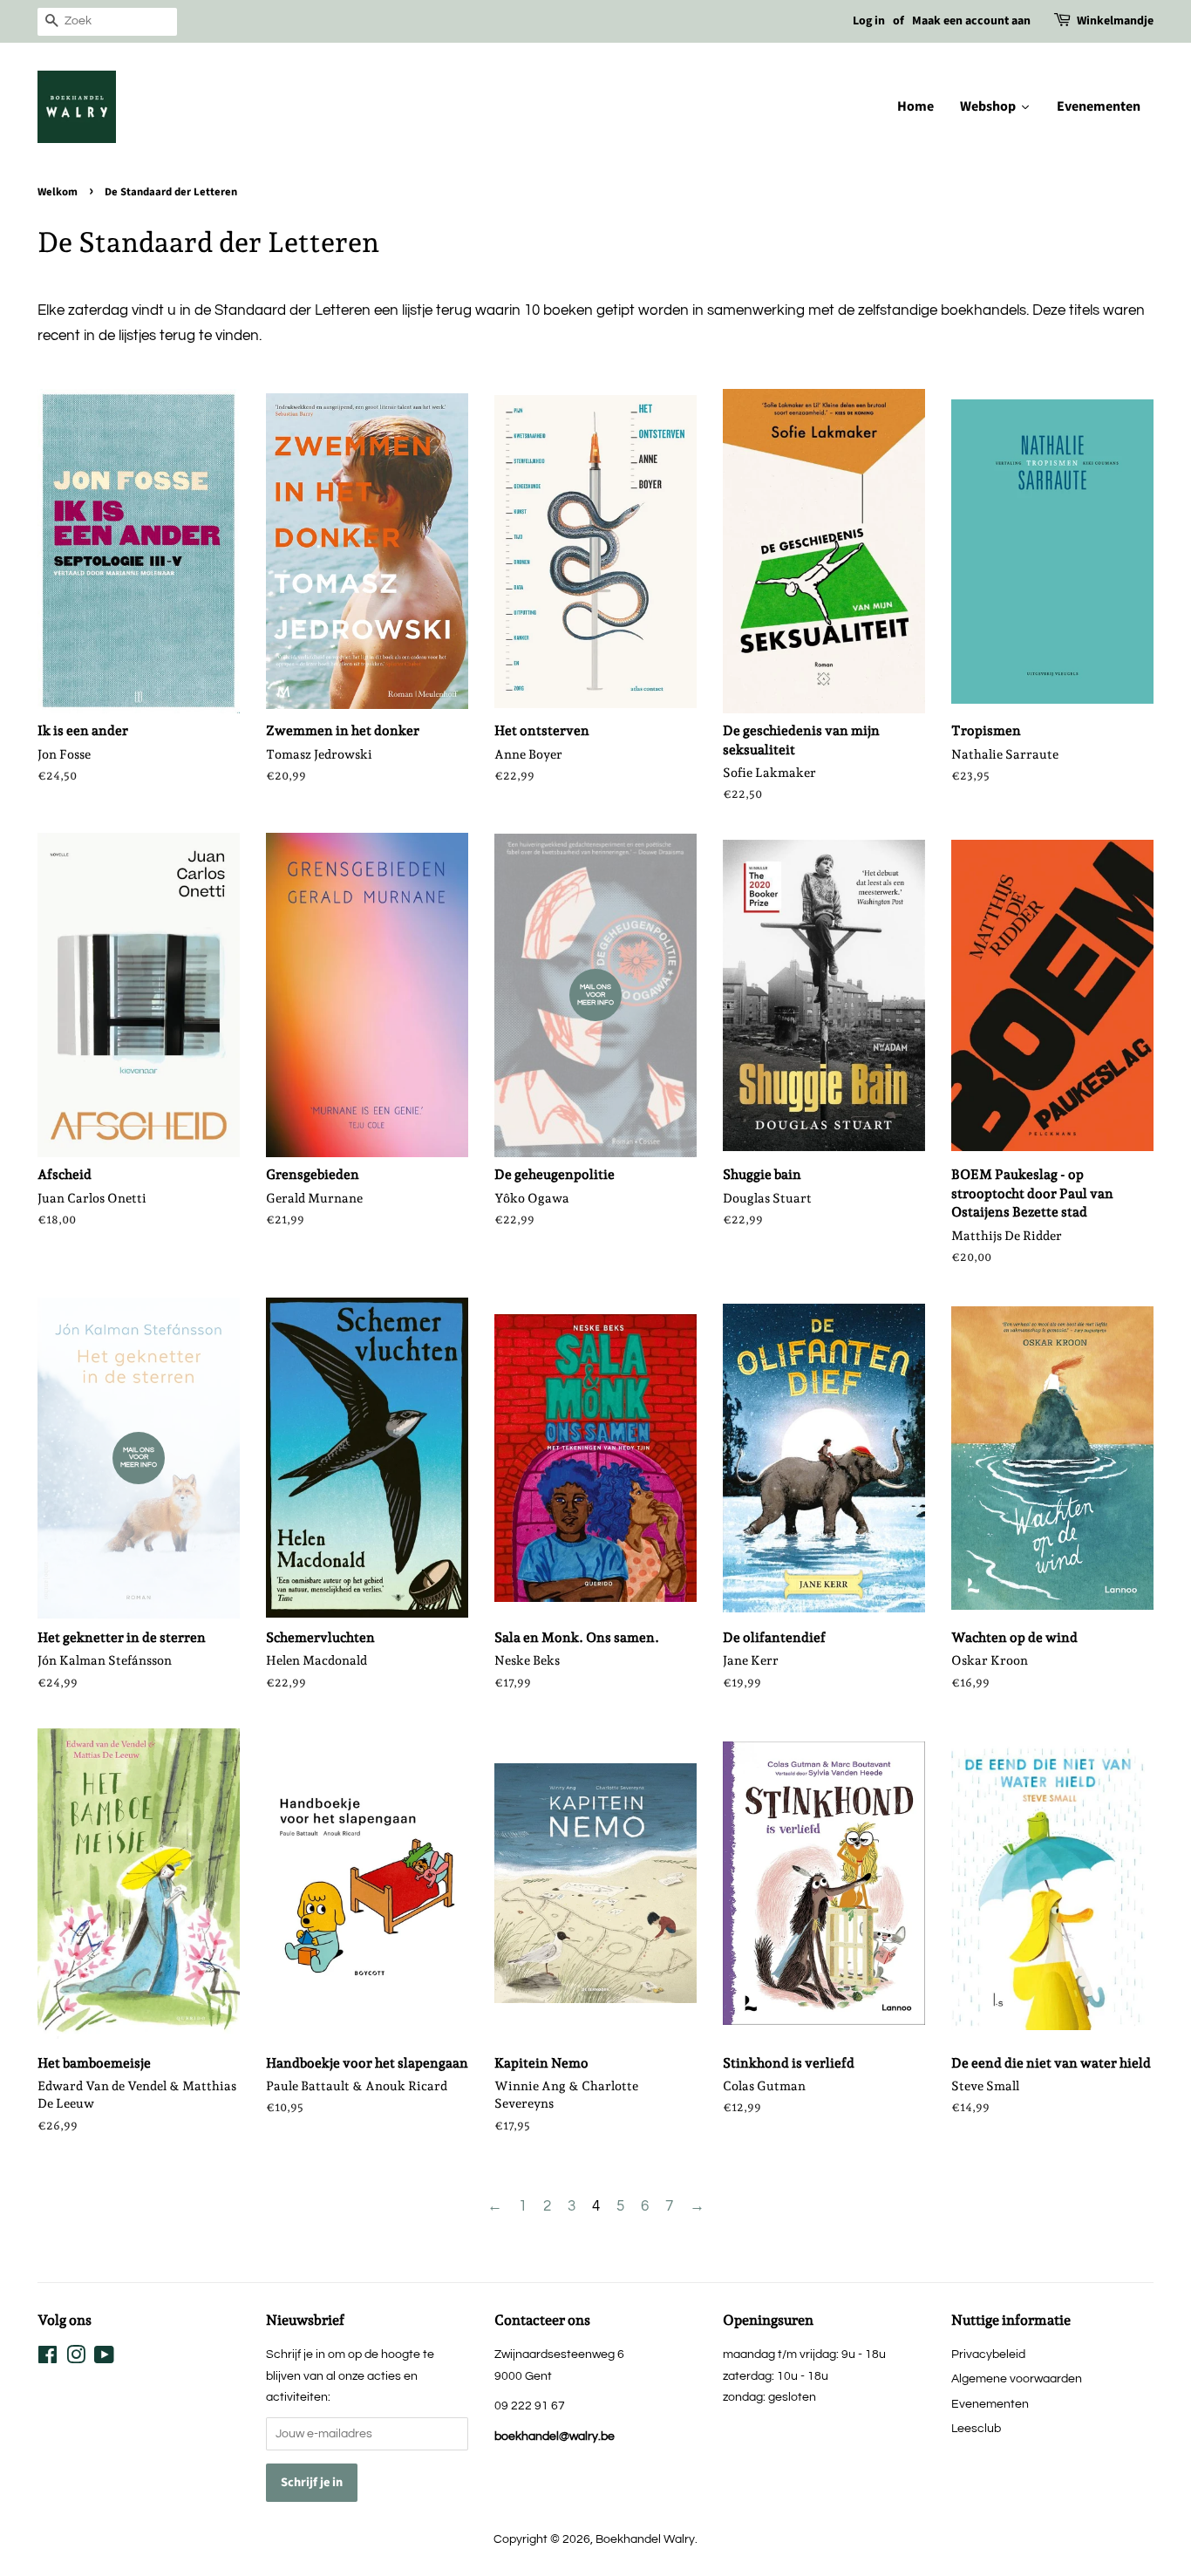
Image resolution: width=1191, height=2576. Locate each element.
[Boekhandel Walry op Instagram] (76, 2358)
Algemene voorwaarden (1017, 2378)
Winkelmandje (1115, 21)
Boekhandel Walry (645, 2539)
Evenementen (990, 2404)
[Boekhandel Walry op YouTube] (104, 2358)
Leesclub (976, 2428)
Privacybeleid (988, 2354)
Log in (869, 21)
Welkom (58, 192)
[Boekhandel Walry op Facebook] (48, 2358)
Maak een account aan (971, 21)
